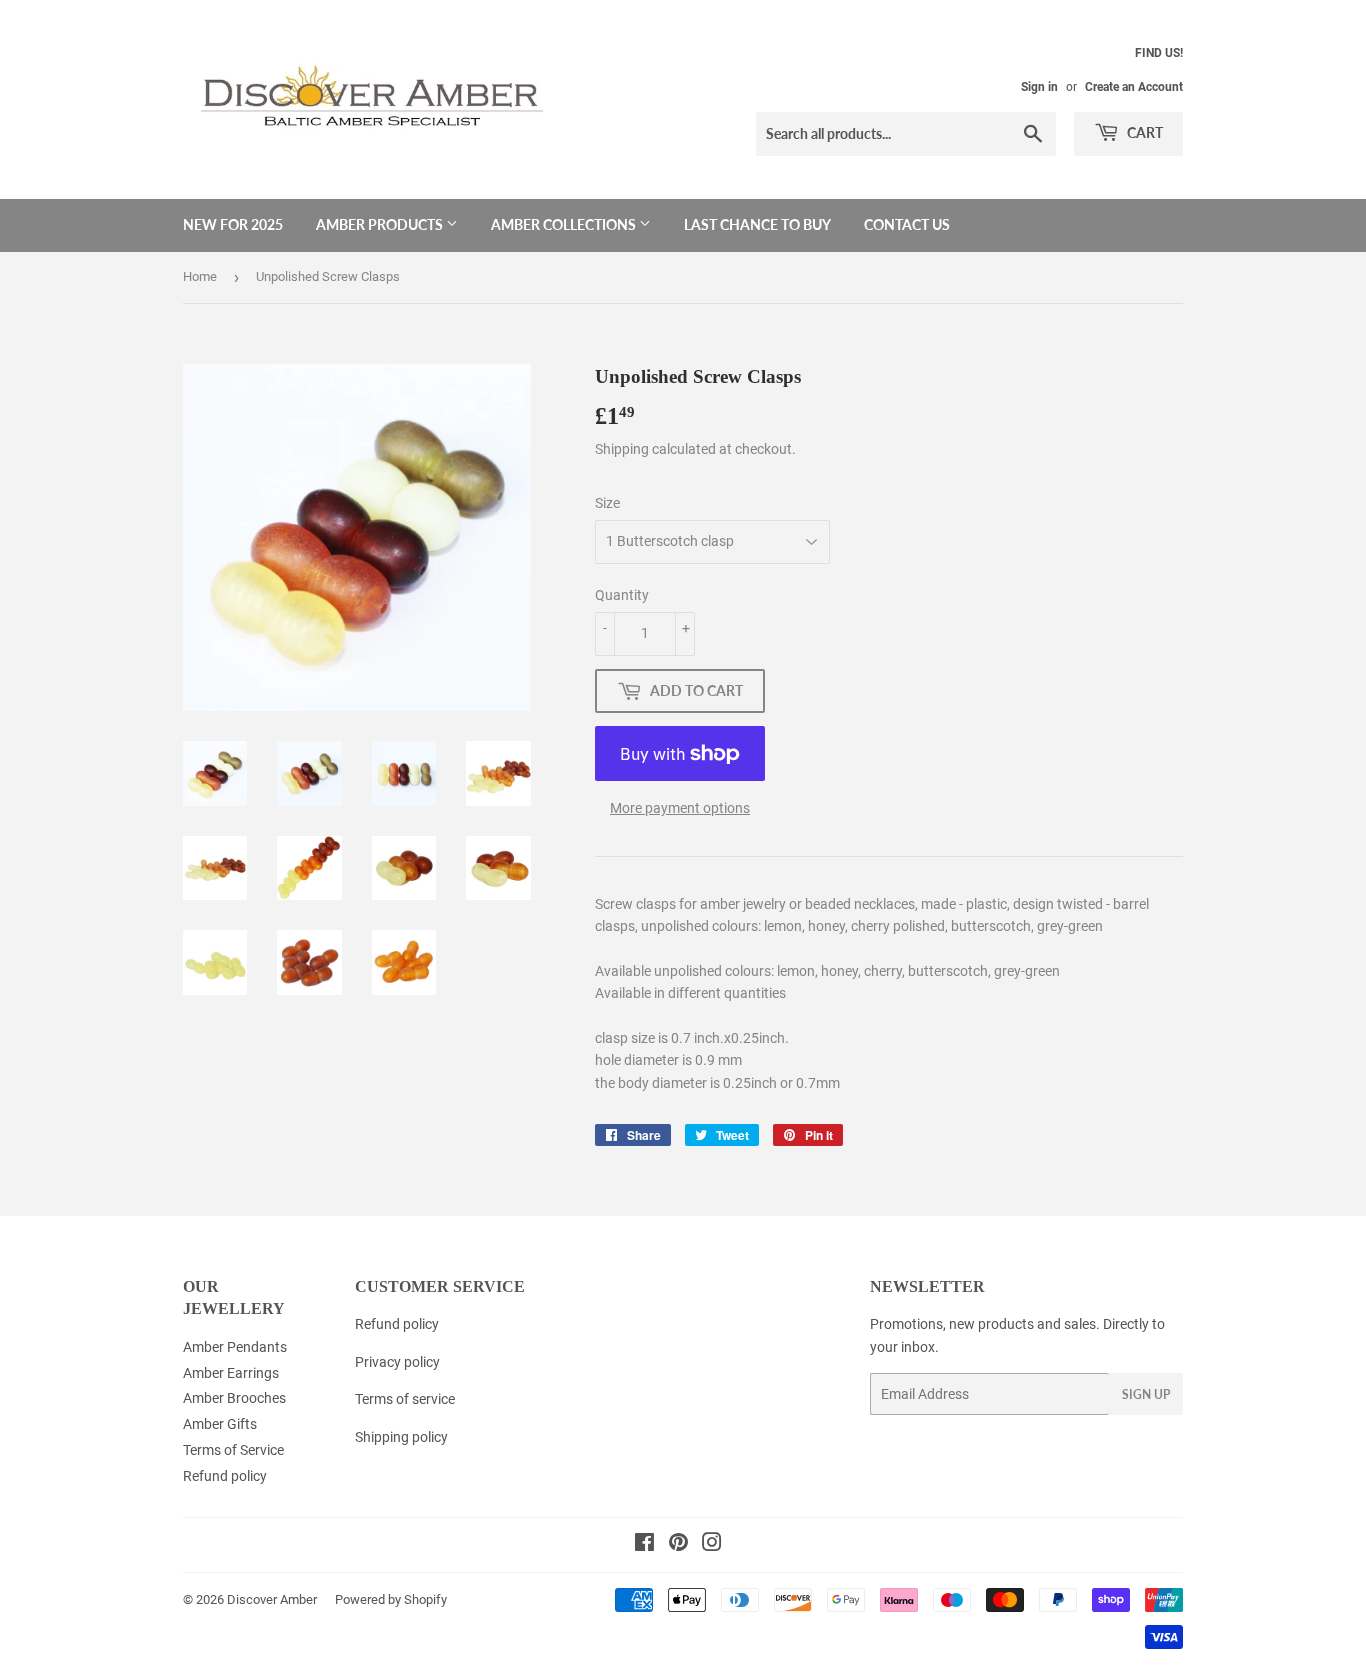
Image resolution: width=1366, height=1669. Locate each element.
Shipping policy (401, 1437)
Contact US (907, 224)
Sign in (1039, 87)
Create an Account (1134, 87)
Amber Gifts (220, 1424)
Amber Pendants (235, 1347)
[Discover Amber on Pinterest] (678, 1545)
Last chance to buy (757, 224)
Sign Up (1146, 1394)
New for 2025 (233, 224)
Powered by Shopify (391, 1599)
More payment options (680, 808)
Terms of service (405, 1399)
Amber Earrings (231, 1373)
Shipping (622, 449)
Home (200, 276)
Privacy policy (397, 1362)
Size (607, 503)
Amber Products (381, 224)
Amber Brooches (234, 1398)
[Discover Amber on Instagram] (712, 1545)
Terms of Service (233, 1450)
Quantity (622, 595)
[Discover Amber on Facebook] (644, 1545)
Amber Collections (565, 224)
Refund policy (225, 1476)
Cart (1143, 132)
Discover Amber (272, 1599)
